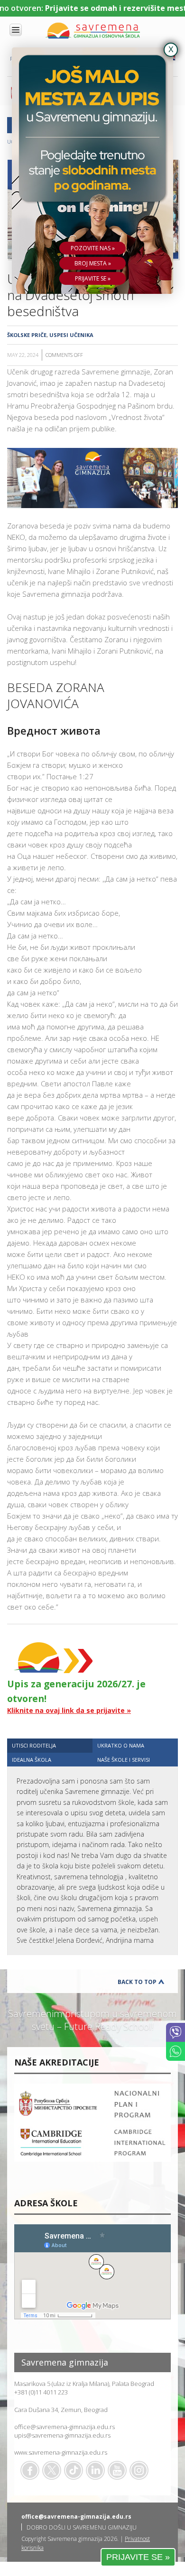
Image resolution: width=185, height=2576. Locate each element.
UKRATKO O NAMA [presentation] (121, 1745)
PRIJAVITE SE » (138, 2557)
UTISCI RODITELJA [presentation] (34, 1745)
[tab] (50, 1745)
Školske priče (27, 335)
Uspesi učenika (71, 335)
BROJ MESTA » (93, 263)
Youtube (117, 2470)
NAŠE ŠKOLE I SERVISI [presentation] (124, 1760)
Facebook (30, 2470)
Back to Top (137, 1982)
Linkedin (95, 2470)
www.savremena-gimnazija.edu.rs (61, 2452)
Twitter (52, 2470)
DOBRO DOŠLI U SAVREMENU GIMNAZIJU (82, 2527)
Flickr (139, 2470)
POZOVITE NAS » (93, 248)
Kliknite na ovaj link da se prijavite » (69, 1710)
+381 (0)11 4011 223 (41, 2392)
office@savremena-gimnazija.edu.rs (65, 2427)
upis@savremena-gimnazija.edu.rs (62, 2435)
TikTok (74, 2470)
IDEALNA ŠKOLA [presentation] (32, 1760)
